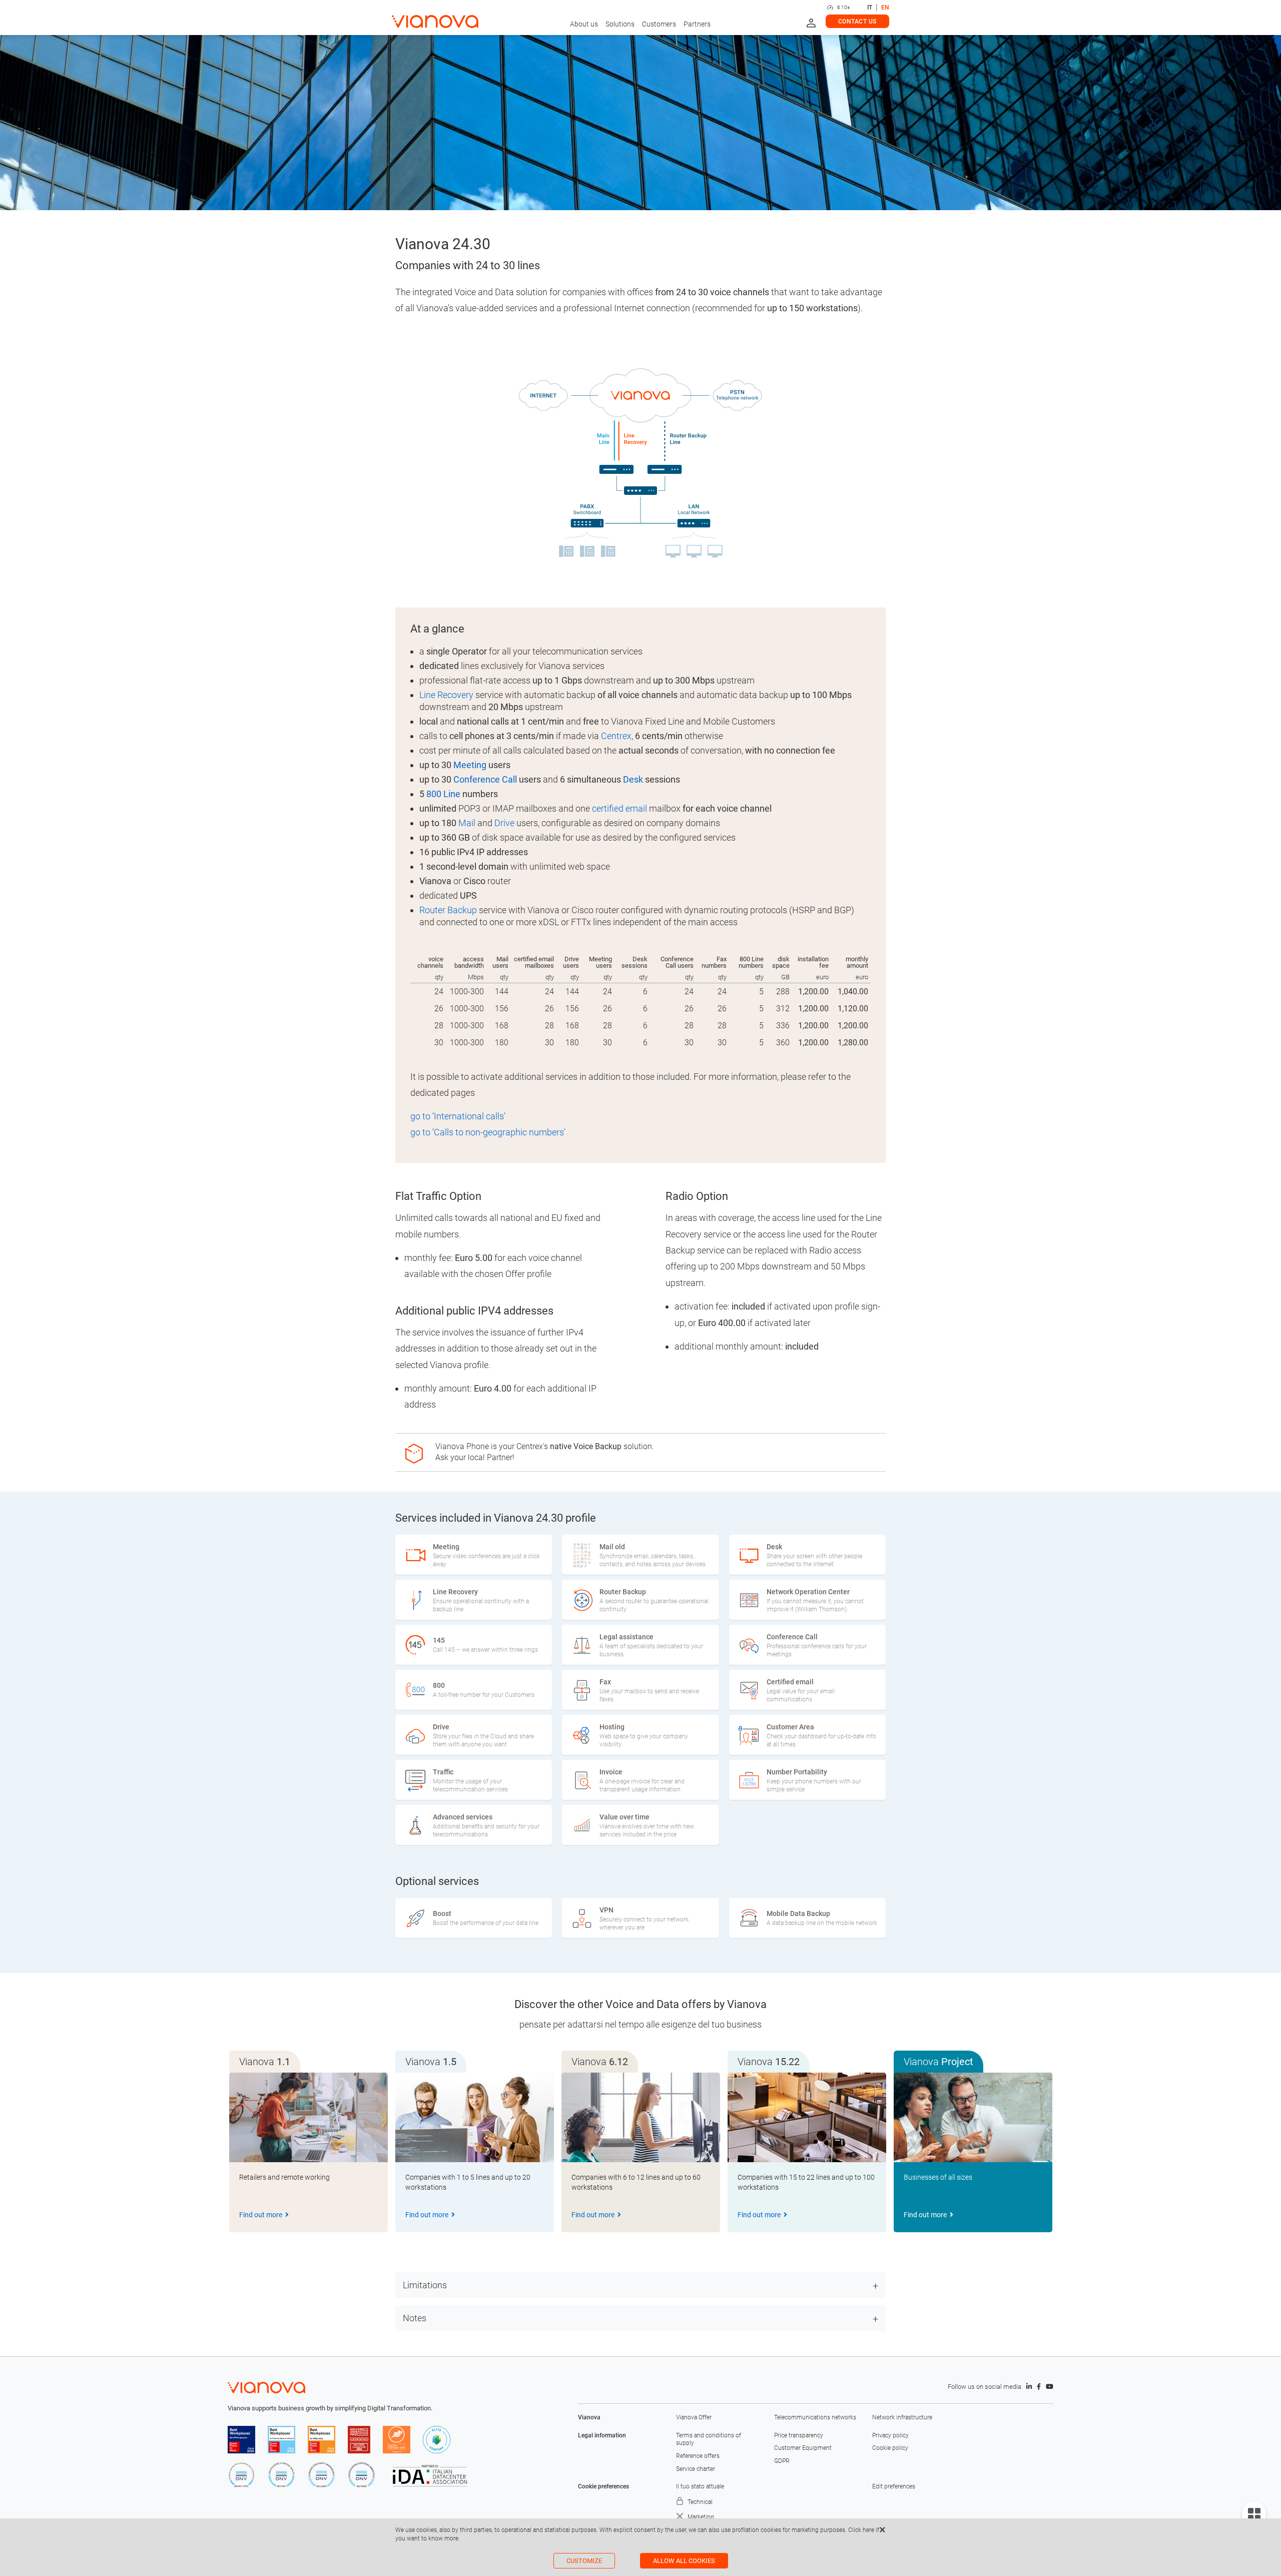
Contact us (857, 22)
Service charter (696, 2469)
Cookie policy (890, 2448)
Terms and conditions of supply (709, 2439)
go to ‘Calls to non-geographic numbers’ (488, 1132)
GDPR (782, 2461)
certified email (619, 808)
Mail (467, 823)
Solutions (620, 24)
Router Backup (448, 910)
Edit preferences (894, 2486)
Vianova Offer (694, 2417)
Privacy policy (890, 2435)
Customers (659, 24)
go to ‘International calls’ (458, 1116)
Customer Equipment (803, 2448)
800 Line (443, 794)
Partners (697, 24)
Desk (633, 779)
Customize (584, 2561)
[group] (308, 2152)
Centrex (616, 736)
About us (584, 24)
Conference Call (485, 779)
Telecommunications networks (815, 2417)
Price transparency (799, 2435)
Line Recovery (446, 695)
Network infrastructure (902, 2417)
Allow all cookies (684, 2561)
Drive (504, 823)
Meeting (470, 765)
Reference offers (698, 2456)
